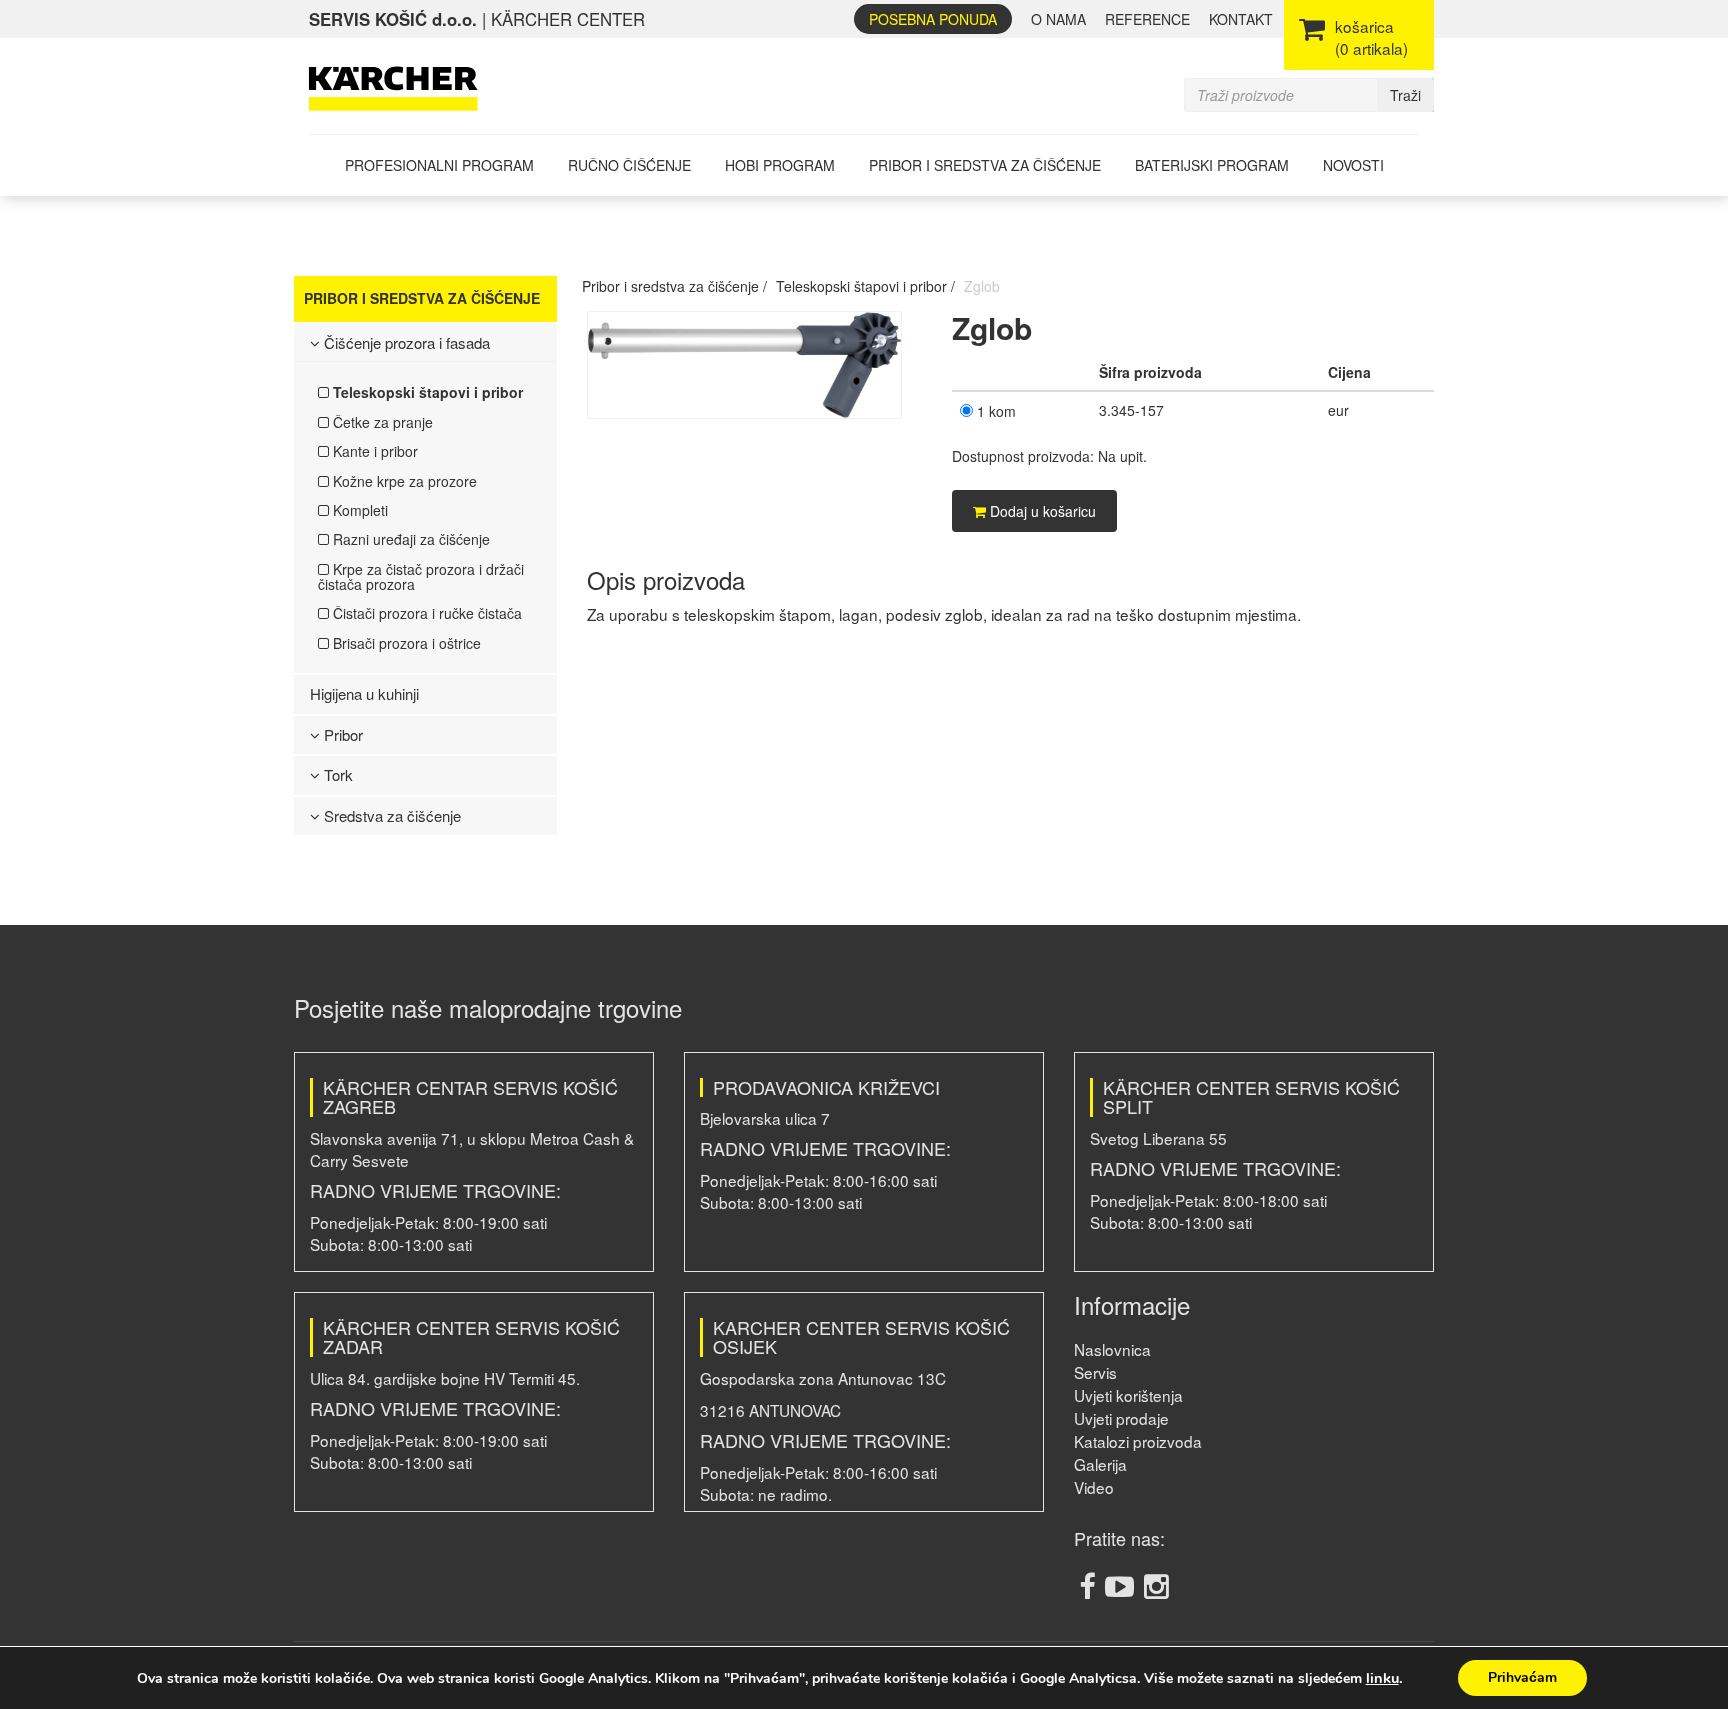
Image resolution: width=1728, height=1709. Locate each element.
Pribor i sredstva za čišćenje (985, 165)
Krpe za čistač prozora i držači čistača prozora (421, 576)
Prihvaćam (1522, 1677)
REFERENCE (1147, 19)
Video (1094, 1487)
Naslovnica (1112, 1349)
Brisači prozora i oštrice (405, 643)
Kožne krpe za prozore (403, 481)
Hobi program (780, 165)
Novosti (1353, 165)
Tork (336, 774)
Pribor (341, 734)
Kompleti (358, 510)
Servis (1095, 1372)
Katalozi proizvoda (1138, 1441)
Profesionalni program (439, 165)
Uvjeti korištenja (1128, 1395)
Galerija (1100, 1464)
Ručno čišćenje (629, 165)
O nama (1058, 19)
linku (1382, 1678)
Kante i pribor (373, 451)
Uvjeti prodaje (1121, 1418)
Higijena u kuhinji (364, 693)
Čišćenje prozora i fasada (405, 342)
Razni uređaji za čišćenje (409, 539)
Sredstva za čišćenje (390, 815)
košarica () (1371, 37)
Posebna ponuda (933, 19)
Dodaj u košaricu (1041, 511)
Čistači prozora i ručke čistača (425, 613)
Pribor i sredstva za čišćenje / (674, 286)
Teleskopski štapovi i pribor (426, 392)
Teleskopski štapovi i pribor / (865, 286)
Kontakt (1241, 19)
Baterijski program (1212, 165)
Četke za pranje (381, 422)
